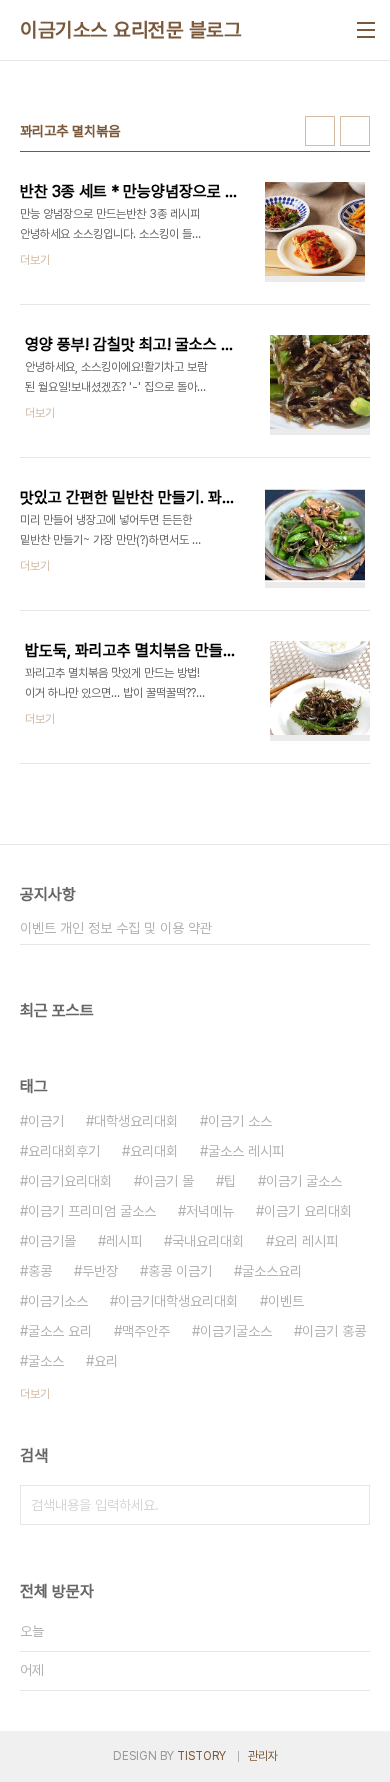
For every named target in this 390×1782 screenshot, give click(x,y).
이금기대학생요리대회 (178, 1301)
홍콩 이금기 (180, 1271)
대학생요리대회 (136, 1121)
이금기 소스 (240, 1121)
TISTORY (201, 1756)
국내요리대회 (208, 1241)
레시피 (124, 1241)
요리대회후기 (64, 1151)
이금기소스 (58, 1301)
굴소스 (46, 1361)
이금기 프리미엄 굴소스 (92, 1211)
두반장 (100, 1271)
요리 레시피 (306, 1241)
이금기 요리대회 (308, 1211)
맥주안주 (146, 1331)
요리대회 (154, 1151)
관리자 (263, 1756)
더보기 (35, 1394)
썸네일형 (320, 131)
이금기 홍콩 (334, 1331)
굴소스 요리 (60, 1331)
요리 (106, 1361)
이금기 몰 (168, 1181)
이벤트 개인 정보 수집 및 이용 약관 (116, 928)
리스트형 (355, 131)
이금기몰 (52, 1241)
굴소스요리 (272, 1271)
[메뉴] (366, 30)
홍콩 (40, 1271)
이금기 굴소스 (304, 1181)
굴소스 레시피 (246, 1151)
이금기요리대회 (70, 1181)
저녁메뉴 (210, 1211)
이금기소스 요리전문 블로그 (130, 30)
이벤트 (286, 1301)
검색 (350, 1505)
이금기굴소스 (236, 1331)
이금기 (46, 1121)
